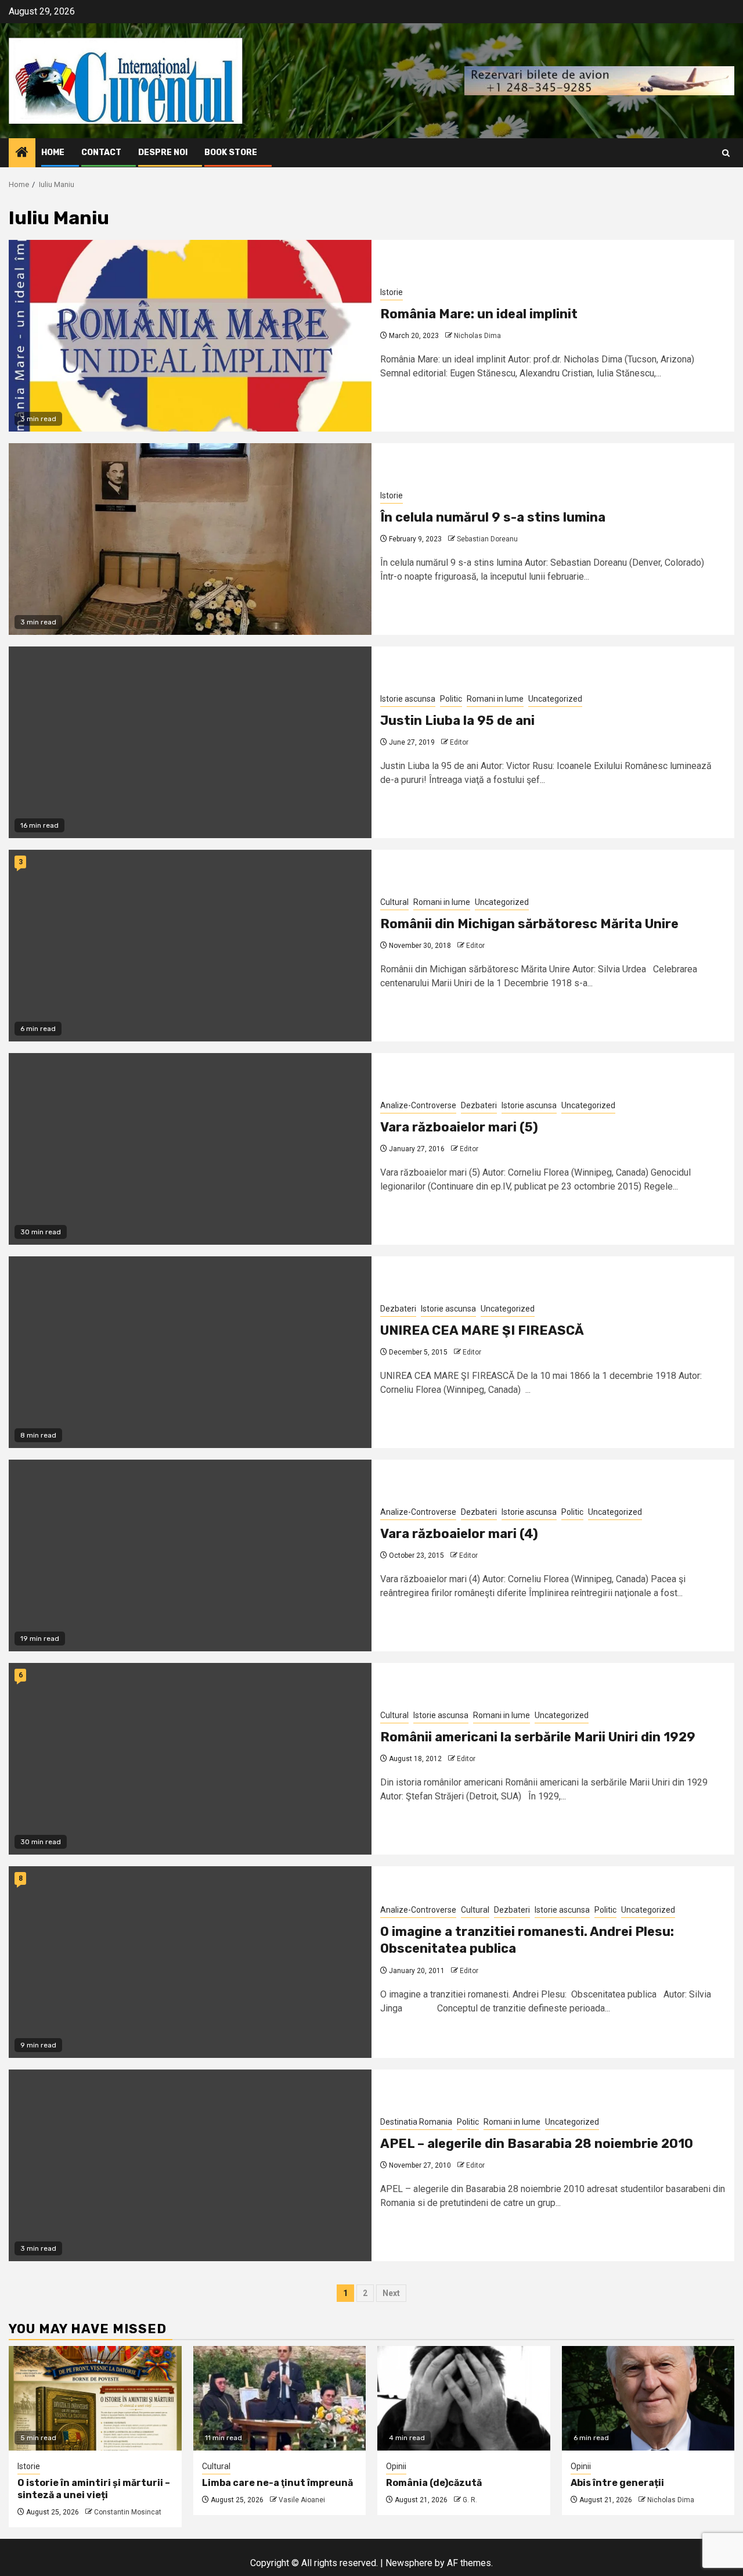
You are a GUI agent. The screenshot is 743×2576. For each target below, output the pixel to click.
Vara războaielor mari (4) (459, 1534)
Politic (451, 699)
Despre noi (163, 152)
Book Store (231, 152)
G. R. (470, 2500)
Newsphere (409, 2563)
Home (53, 152)
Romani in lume (495, 699)
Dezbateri (479, 1105)
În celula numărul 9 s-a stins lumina (493, 517)
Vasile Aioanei (302, 2500)
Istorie (392, 292)
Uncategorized (555, 699)
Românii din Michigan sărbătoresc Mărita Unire (529, 924)
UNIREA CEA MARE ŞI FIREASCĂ (482, 1330)
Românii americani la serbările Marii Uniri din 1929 (538, 1737)
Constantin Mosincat (128, 2512)
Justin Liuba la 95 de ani (457, 721)
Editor (459, 742)
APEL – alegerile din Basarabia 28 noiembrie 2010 (537, 2144)
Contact (101, 152)
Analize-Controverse (418, 1105)
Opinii (396, 2466)
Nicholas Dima (477, 336)
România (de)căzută (434, 2483)
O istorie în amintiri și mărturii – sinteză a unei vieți (94, 2489)
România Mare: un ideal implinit (479, 314)
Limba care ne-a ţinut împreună (277, 2483)
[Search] (726, 153)
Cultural (394, 902)
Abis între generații (617, 2483)
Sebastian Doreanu (487, 539)
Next (391, 2293)
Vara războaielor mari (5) (459, 1127)
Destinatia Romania (416, 2122)
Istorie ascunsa (408, 699)
